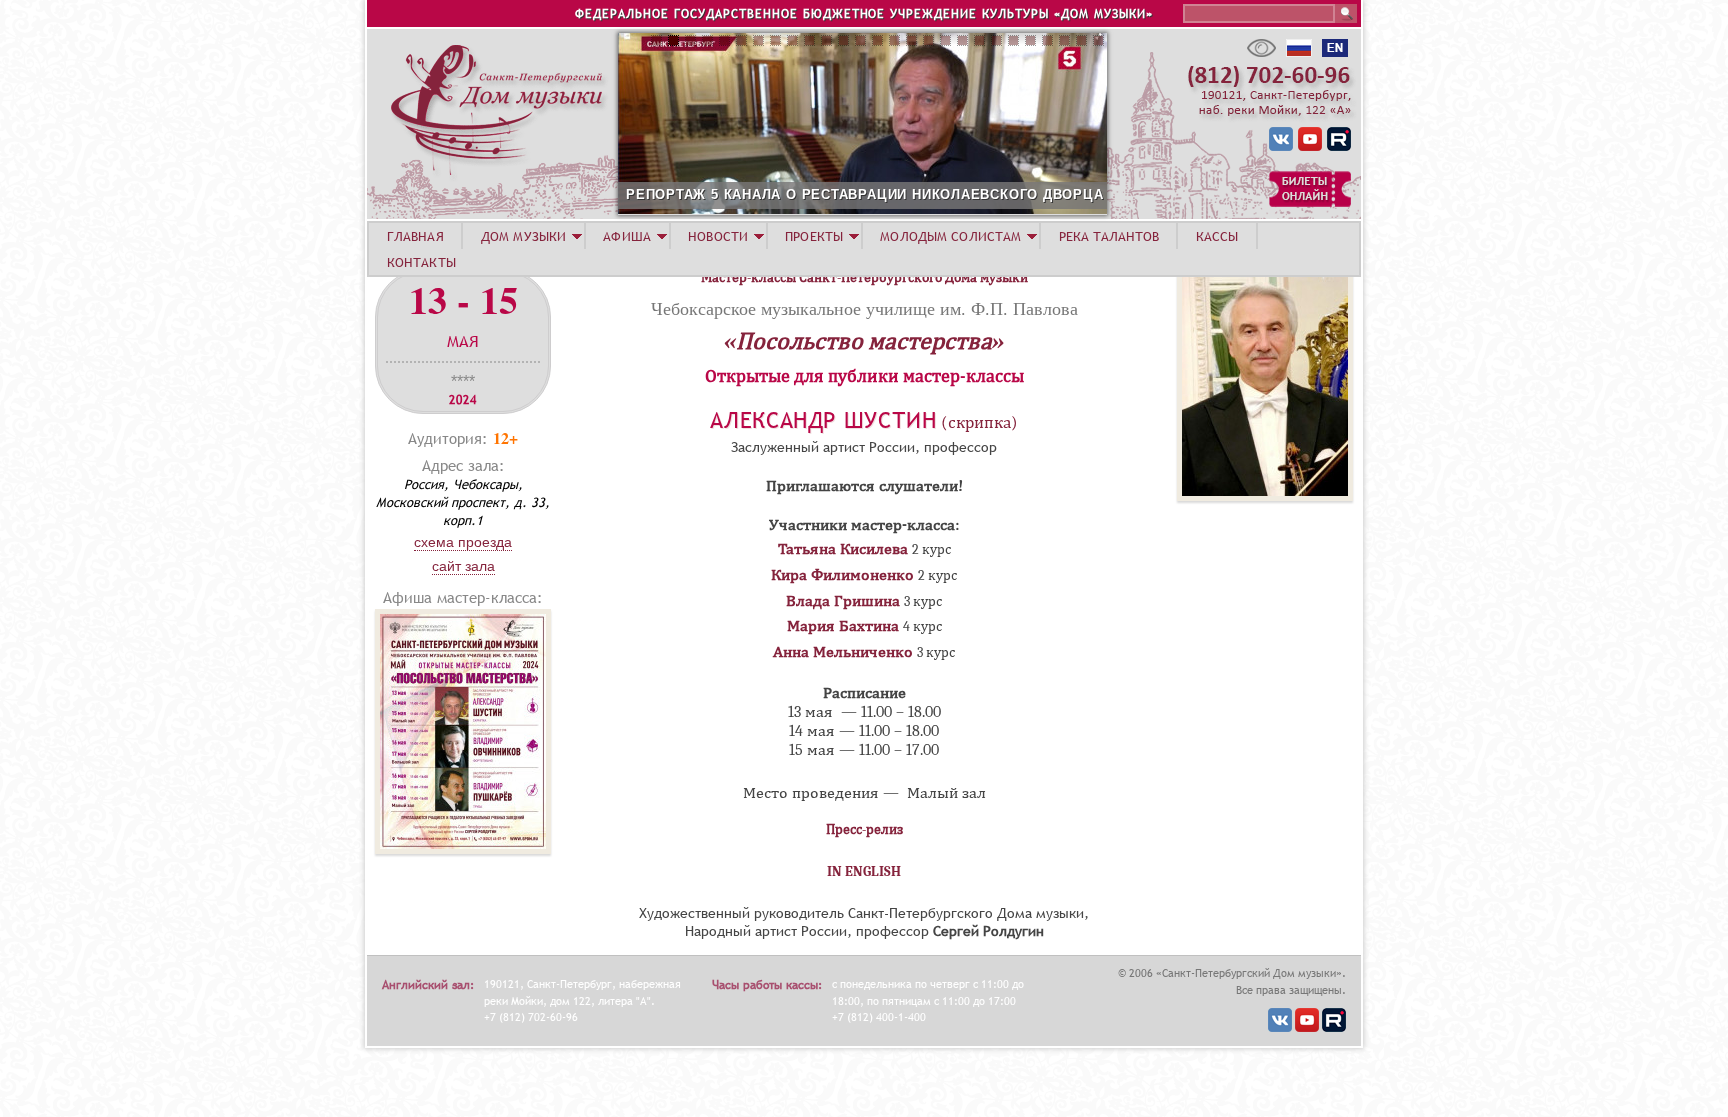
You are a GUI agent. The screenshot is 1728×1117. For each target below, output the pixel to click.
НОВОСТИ (718, 236)
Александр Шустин (823, 420)
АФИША (627, 236)
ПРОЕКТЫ (814, 236)
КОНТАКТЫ (421, 262)
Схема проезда (463, 542)
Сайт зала (463, 566)
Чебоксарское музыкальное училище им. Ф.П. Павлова (864, 308)
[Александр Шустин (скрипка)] (1265, 496)
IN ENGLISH (864, 871)
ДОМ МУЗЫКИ (523, 236)
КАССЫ (1217, 236)
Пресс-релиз (864, 829)
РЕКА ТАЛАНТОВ (1109, 236)
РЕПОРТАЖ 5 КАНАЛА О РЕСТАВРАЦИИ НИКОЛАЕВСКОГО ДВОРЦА (865, 194)
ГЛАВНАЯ (415, 236)
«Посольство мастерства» (864, 341)
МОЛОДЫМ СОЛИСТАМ (950, 236)
